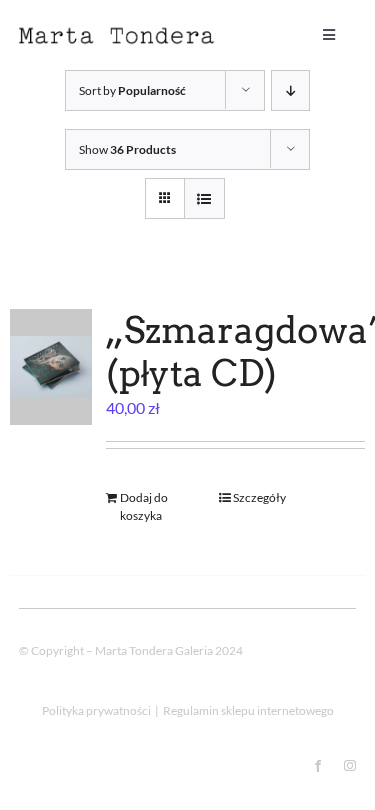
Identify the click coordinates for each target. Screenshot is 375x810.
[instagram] (350, 766)
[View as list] (204, 198)
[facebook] (318, 766)
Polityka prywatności (96, 710)
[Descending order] (290, 90)
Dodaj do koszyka (144, 506)
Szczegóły (259, 497)
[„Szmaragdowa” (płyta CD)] (51, 367)
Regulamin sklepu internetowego (248, 710)
